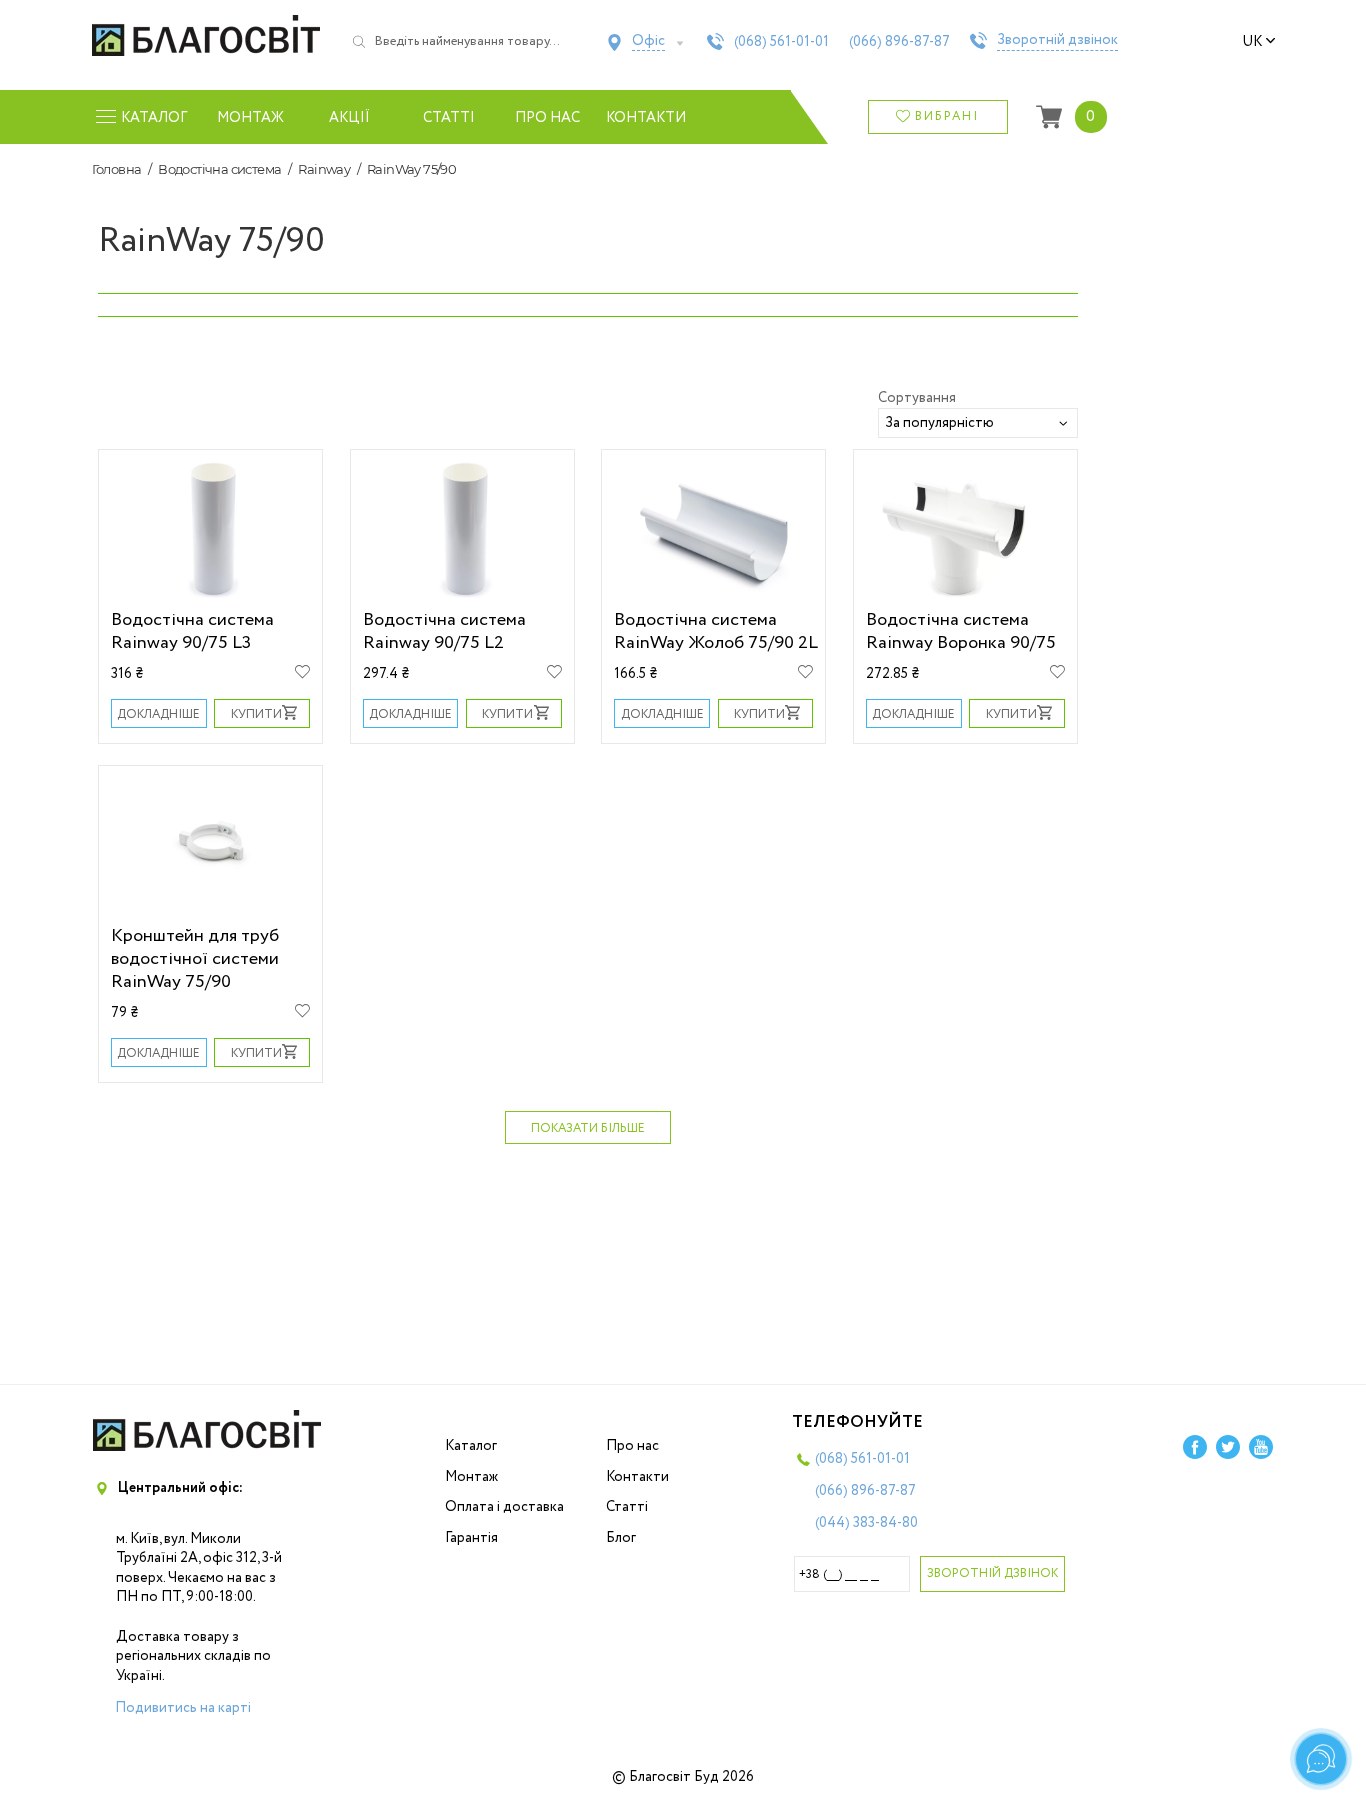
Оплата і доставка (504, 1507)
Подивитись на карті (183, 1708)
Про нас (547, 118)
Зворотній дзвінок (1057, 41)
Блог (621, 1538)
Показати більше (588, 1128)
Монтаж (250, 118)
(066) (899, 42)
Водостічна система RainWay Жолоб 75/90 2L (716, 631)
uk (1252, 42)
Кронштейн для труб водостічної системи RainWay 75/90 (195, 958)
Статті (449, 118)
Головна (117, 169)
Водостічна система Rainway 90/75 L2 (444, 631)
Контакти (646, 118)
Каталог (471, 1446)
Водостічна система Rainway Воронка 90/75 (961, 631)
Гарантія (471, 1538)
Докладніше (158, 714)
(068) (781, 42)
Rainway (324, 169)
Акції (349, 118)
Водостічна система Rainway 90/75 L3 (192, 631)
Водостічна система (219, 169)
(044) (866, 1523)
